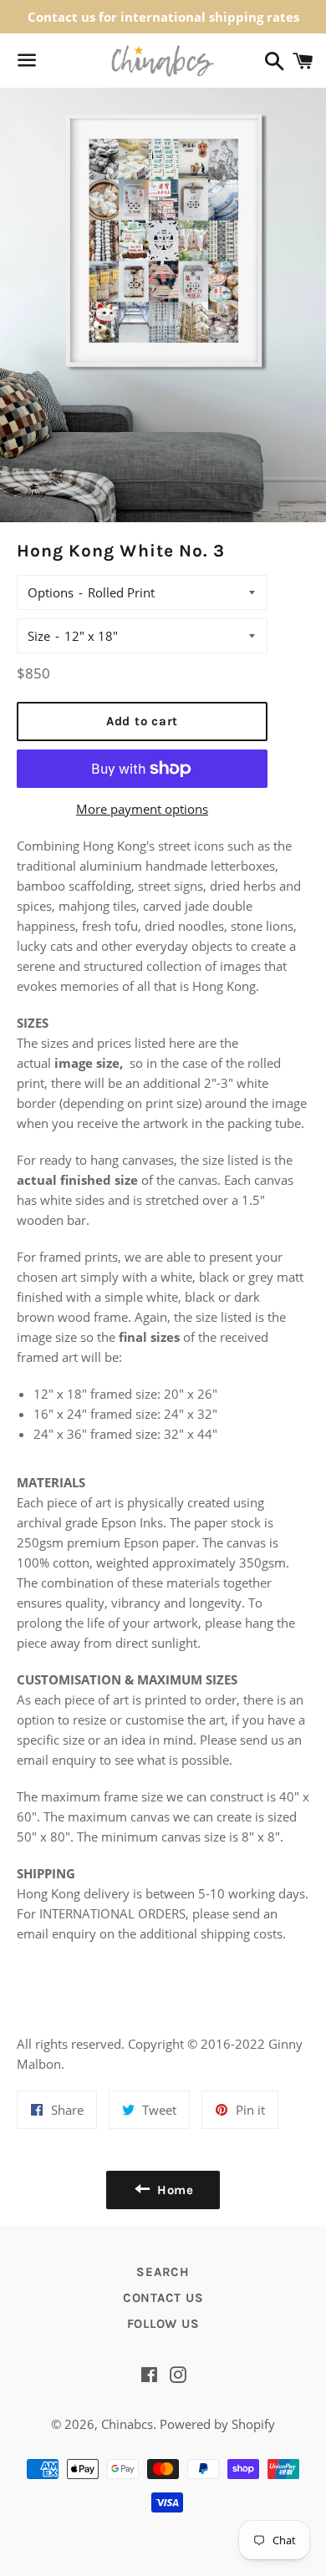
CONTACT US (163, 2298)
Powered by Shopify (217, 2424)
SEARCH (163, 2272)
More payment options (142, 809)
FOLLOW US (163, 2324)
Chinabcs (127, 2424)
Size (39, 636)
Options (51, 592)
